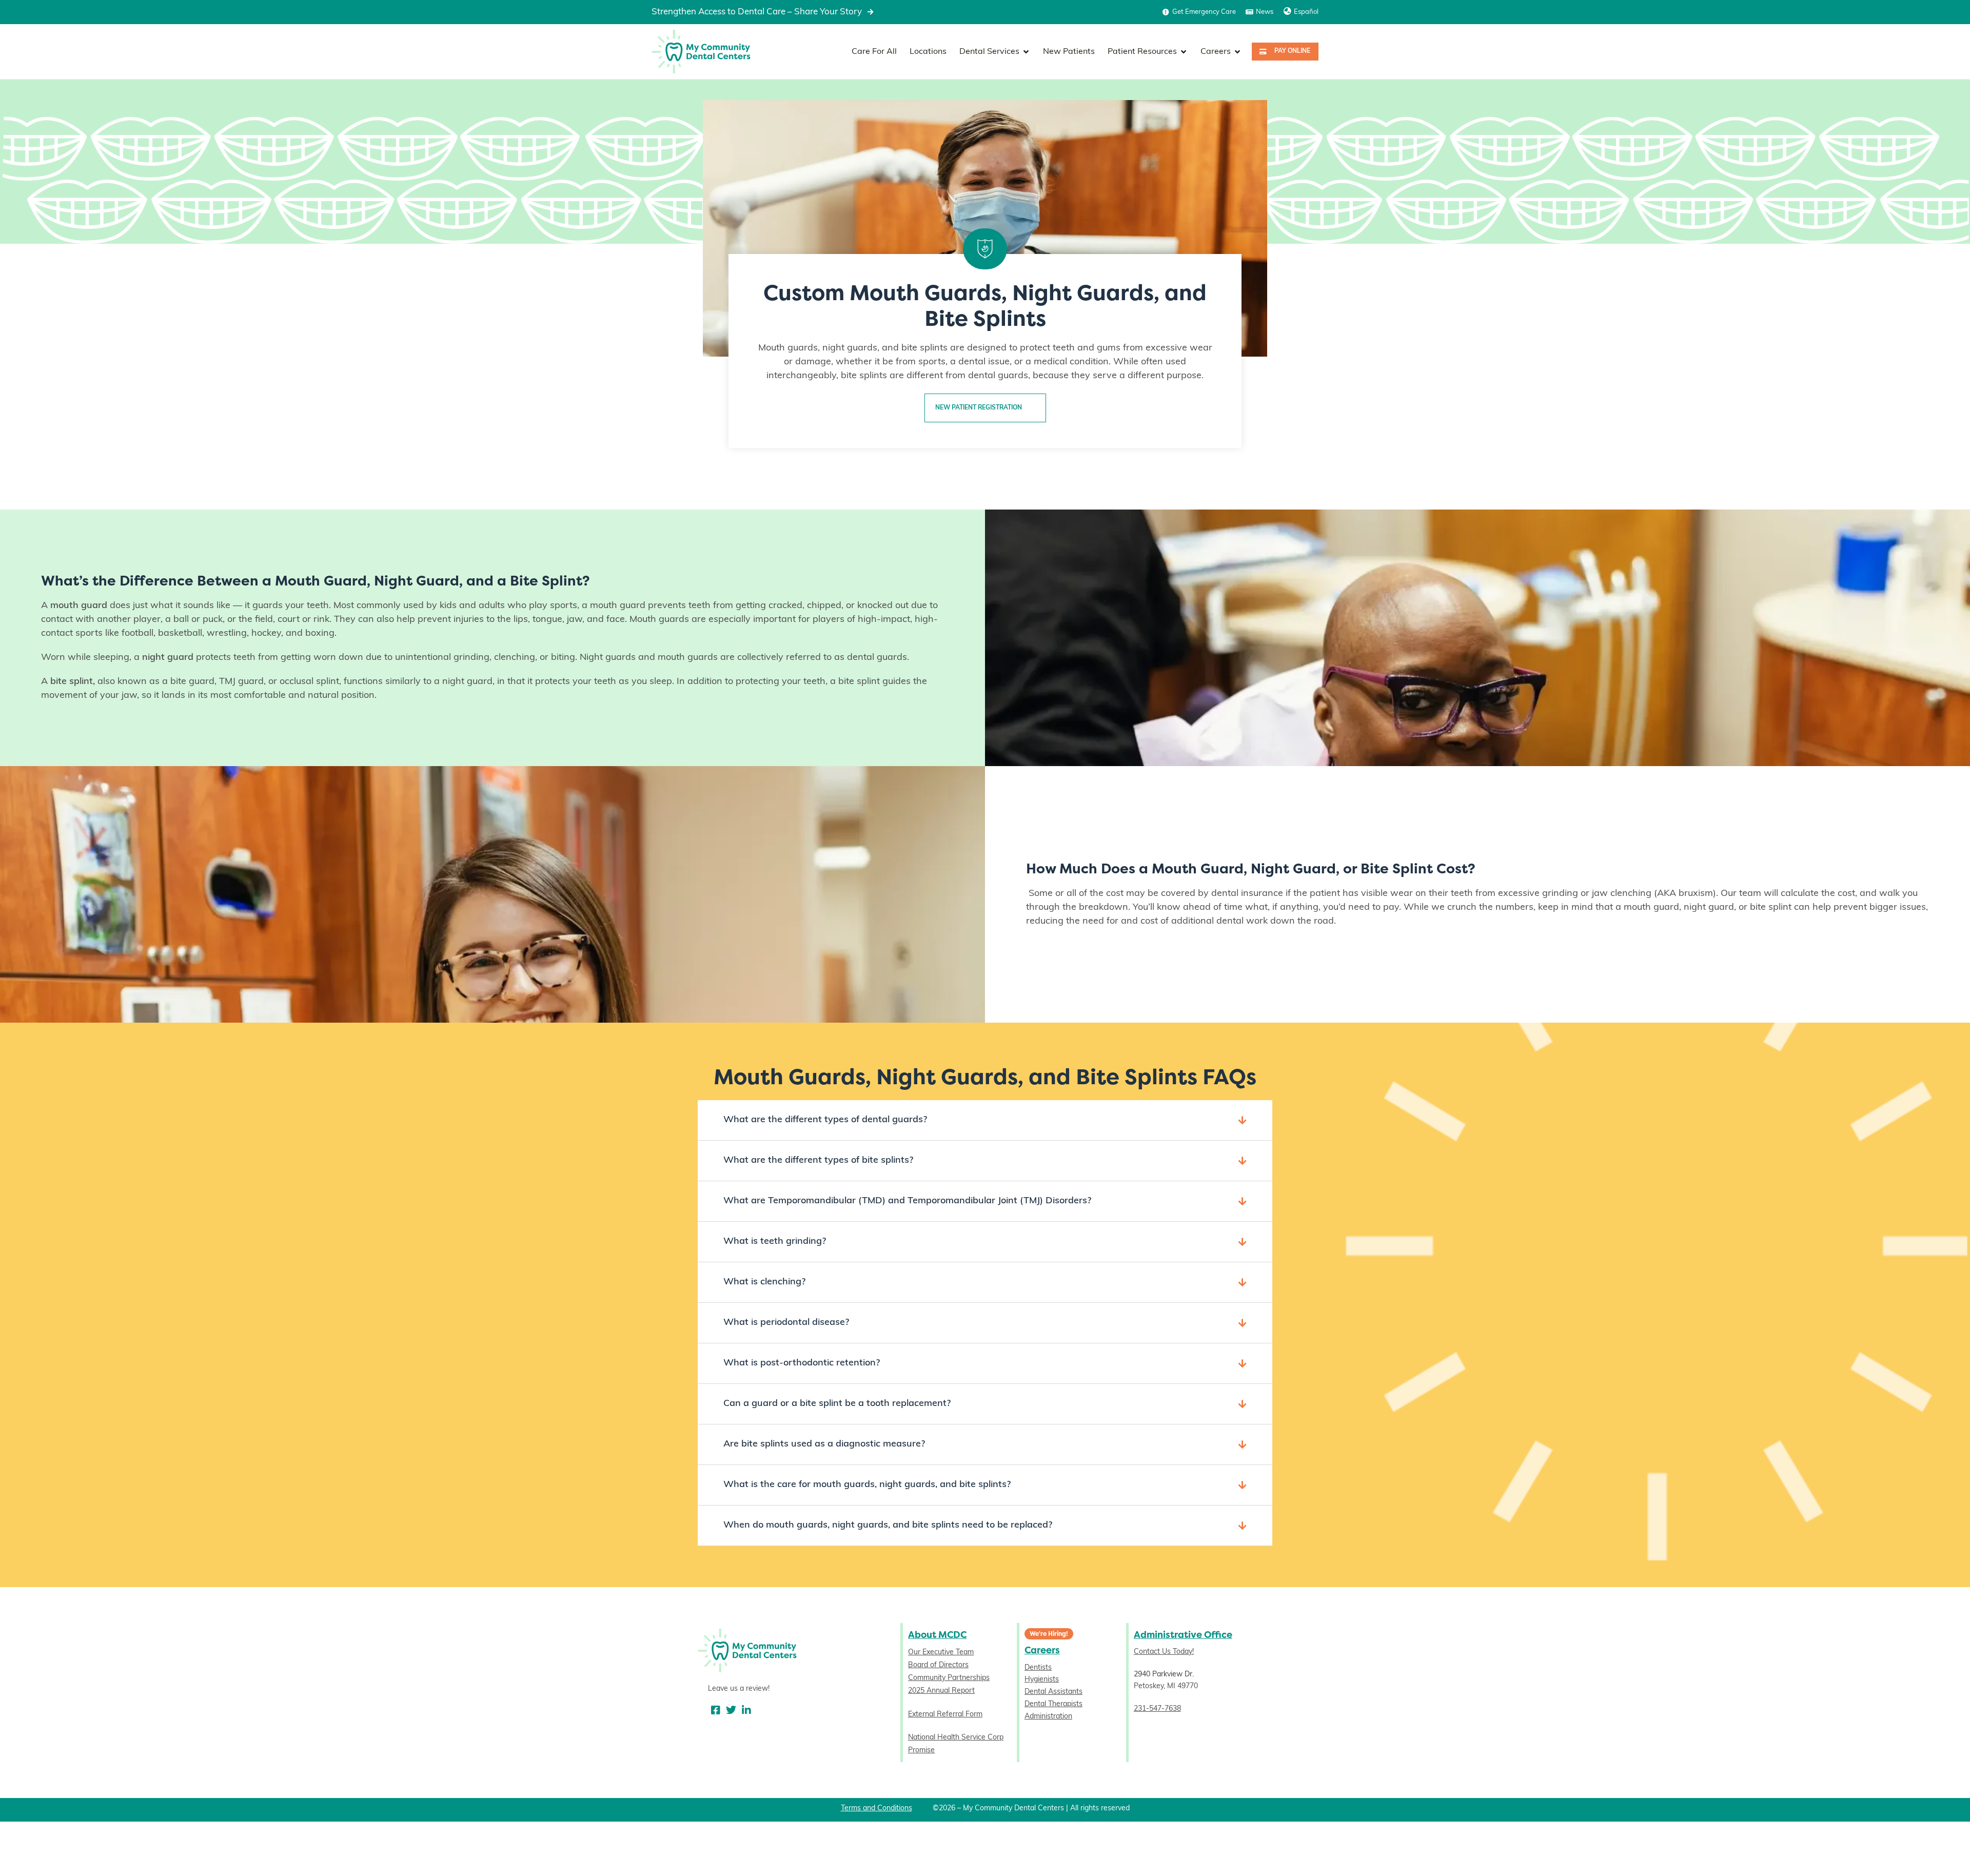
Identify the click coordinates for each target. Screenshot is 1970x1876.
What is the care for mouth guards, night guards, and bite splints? (867, 1485)
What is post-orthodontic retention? (802, 1363)
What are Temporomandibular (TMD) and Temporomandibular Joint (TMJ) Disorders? (907, 1201)
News (1265, 12)
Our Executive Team (941, 1653)
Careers (1042, 1650)
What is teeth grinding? (775, 1242)
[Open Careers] (1237, 52)
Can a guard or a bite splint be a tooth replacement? (837, 1404)
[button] (985, 1120)
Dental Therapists (1053, 1704)
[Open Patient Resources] (1184, 52)
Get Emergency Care (1204, 12)
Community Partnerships (949, 1678)
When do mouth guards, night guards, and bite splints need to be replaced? (888, 1526)
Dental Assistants (1053, 1692)
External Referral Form (945, 1715)
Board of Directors (938, 1665)
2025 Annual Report (941, 1691)
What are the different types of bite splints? (818, 1161)
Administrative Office (1183, 1635)
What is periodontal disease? (786, 1323)
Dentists (1038, 1668)
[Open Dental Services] (1026, 52)
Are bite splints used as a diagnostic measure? (824, 1444)
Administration (1048, 1717)
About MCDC (937, 1635)
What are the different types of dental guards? (825, 1120)
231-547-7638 (1157, 1709)
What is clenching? (764, 1282)
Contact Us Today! (1164, 1652)
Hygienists (1042, 1680)
